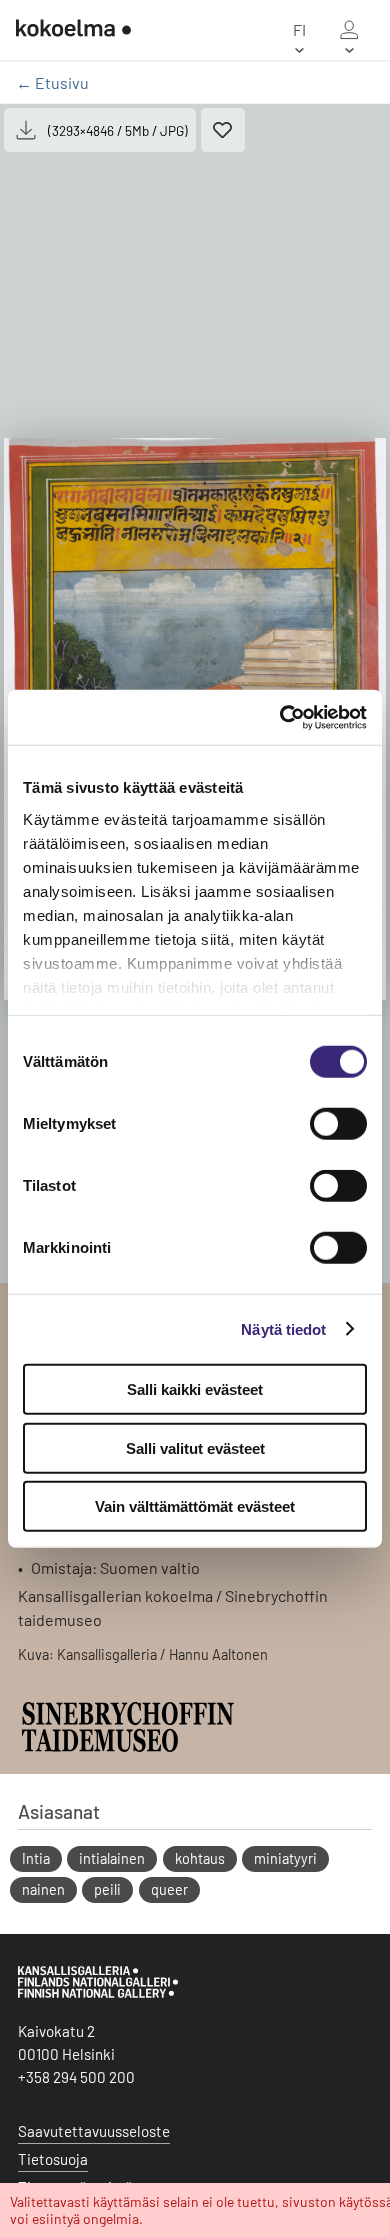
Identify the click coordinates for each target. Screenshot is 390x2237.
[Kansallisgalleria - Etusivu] (73, 30)
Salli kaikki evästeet (195, 1389)
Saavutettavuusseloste (94, 2131)
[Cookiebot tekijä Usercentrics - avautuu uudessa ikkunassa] (280, 717)
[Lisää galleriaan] (223, 130)
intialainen (112, 1858)
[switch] (338, 1124)
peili (107, 1889)
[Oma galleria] (349, 30)
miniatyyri (285, 1858)
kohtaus (200, 1858)
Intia (36, 1858)
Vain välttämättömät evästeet (195, 1506)
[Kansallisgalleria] (98, 1993)
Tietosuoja (53, 2159)
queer (169, 1889)
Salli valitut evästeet (195, 1447)
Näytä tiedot (283, 1328)
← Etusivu (52, 82)
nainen (43, 1889)
